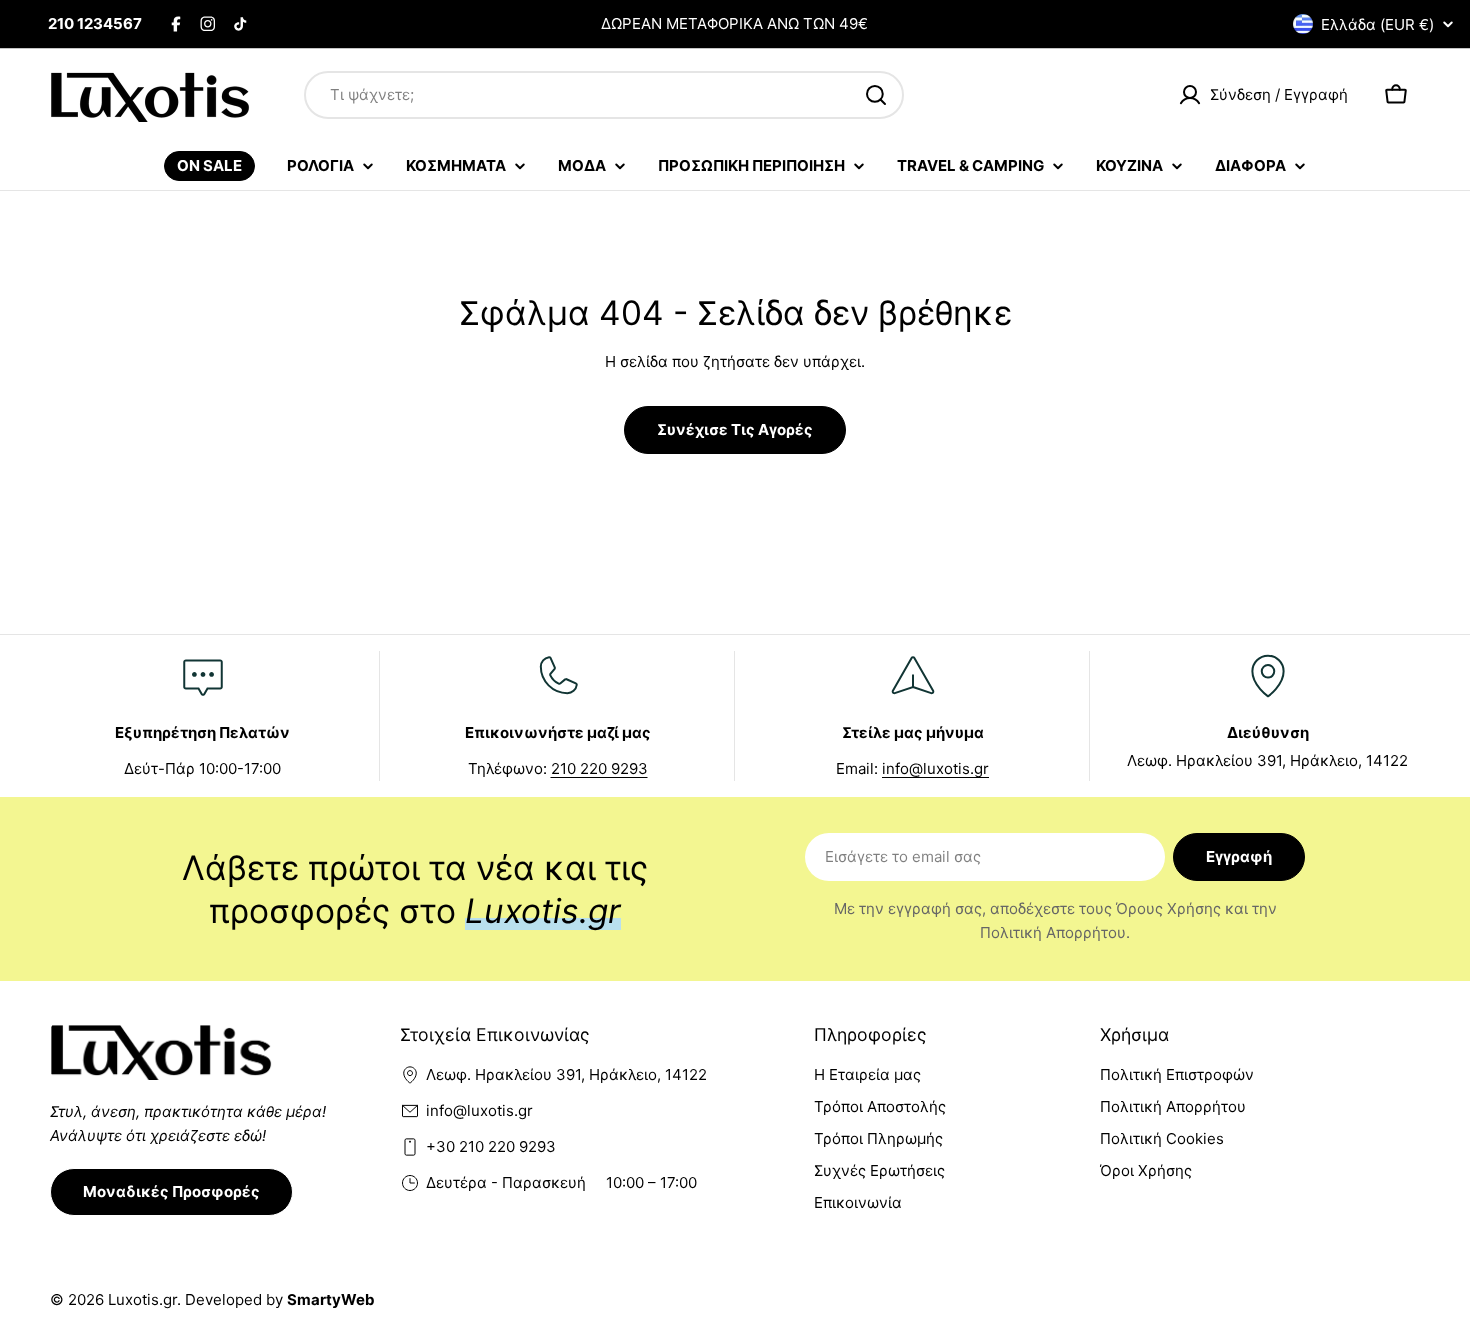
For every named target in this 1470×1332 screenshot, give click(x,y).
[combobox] (604, 95)
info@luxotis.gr (935, 768)
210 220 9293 (599, 768)
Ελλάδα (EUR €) (1377, 24)
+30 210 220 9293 (491, 1146)
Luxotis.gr (142, 1299)
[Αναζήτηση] (876, 95)
